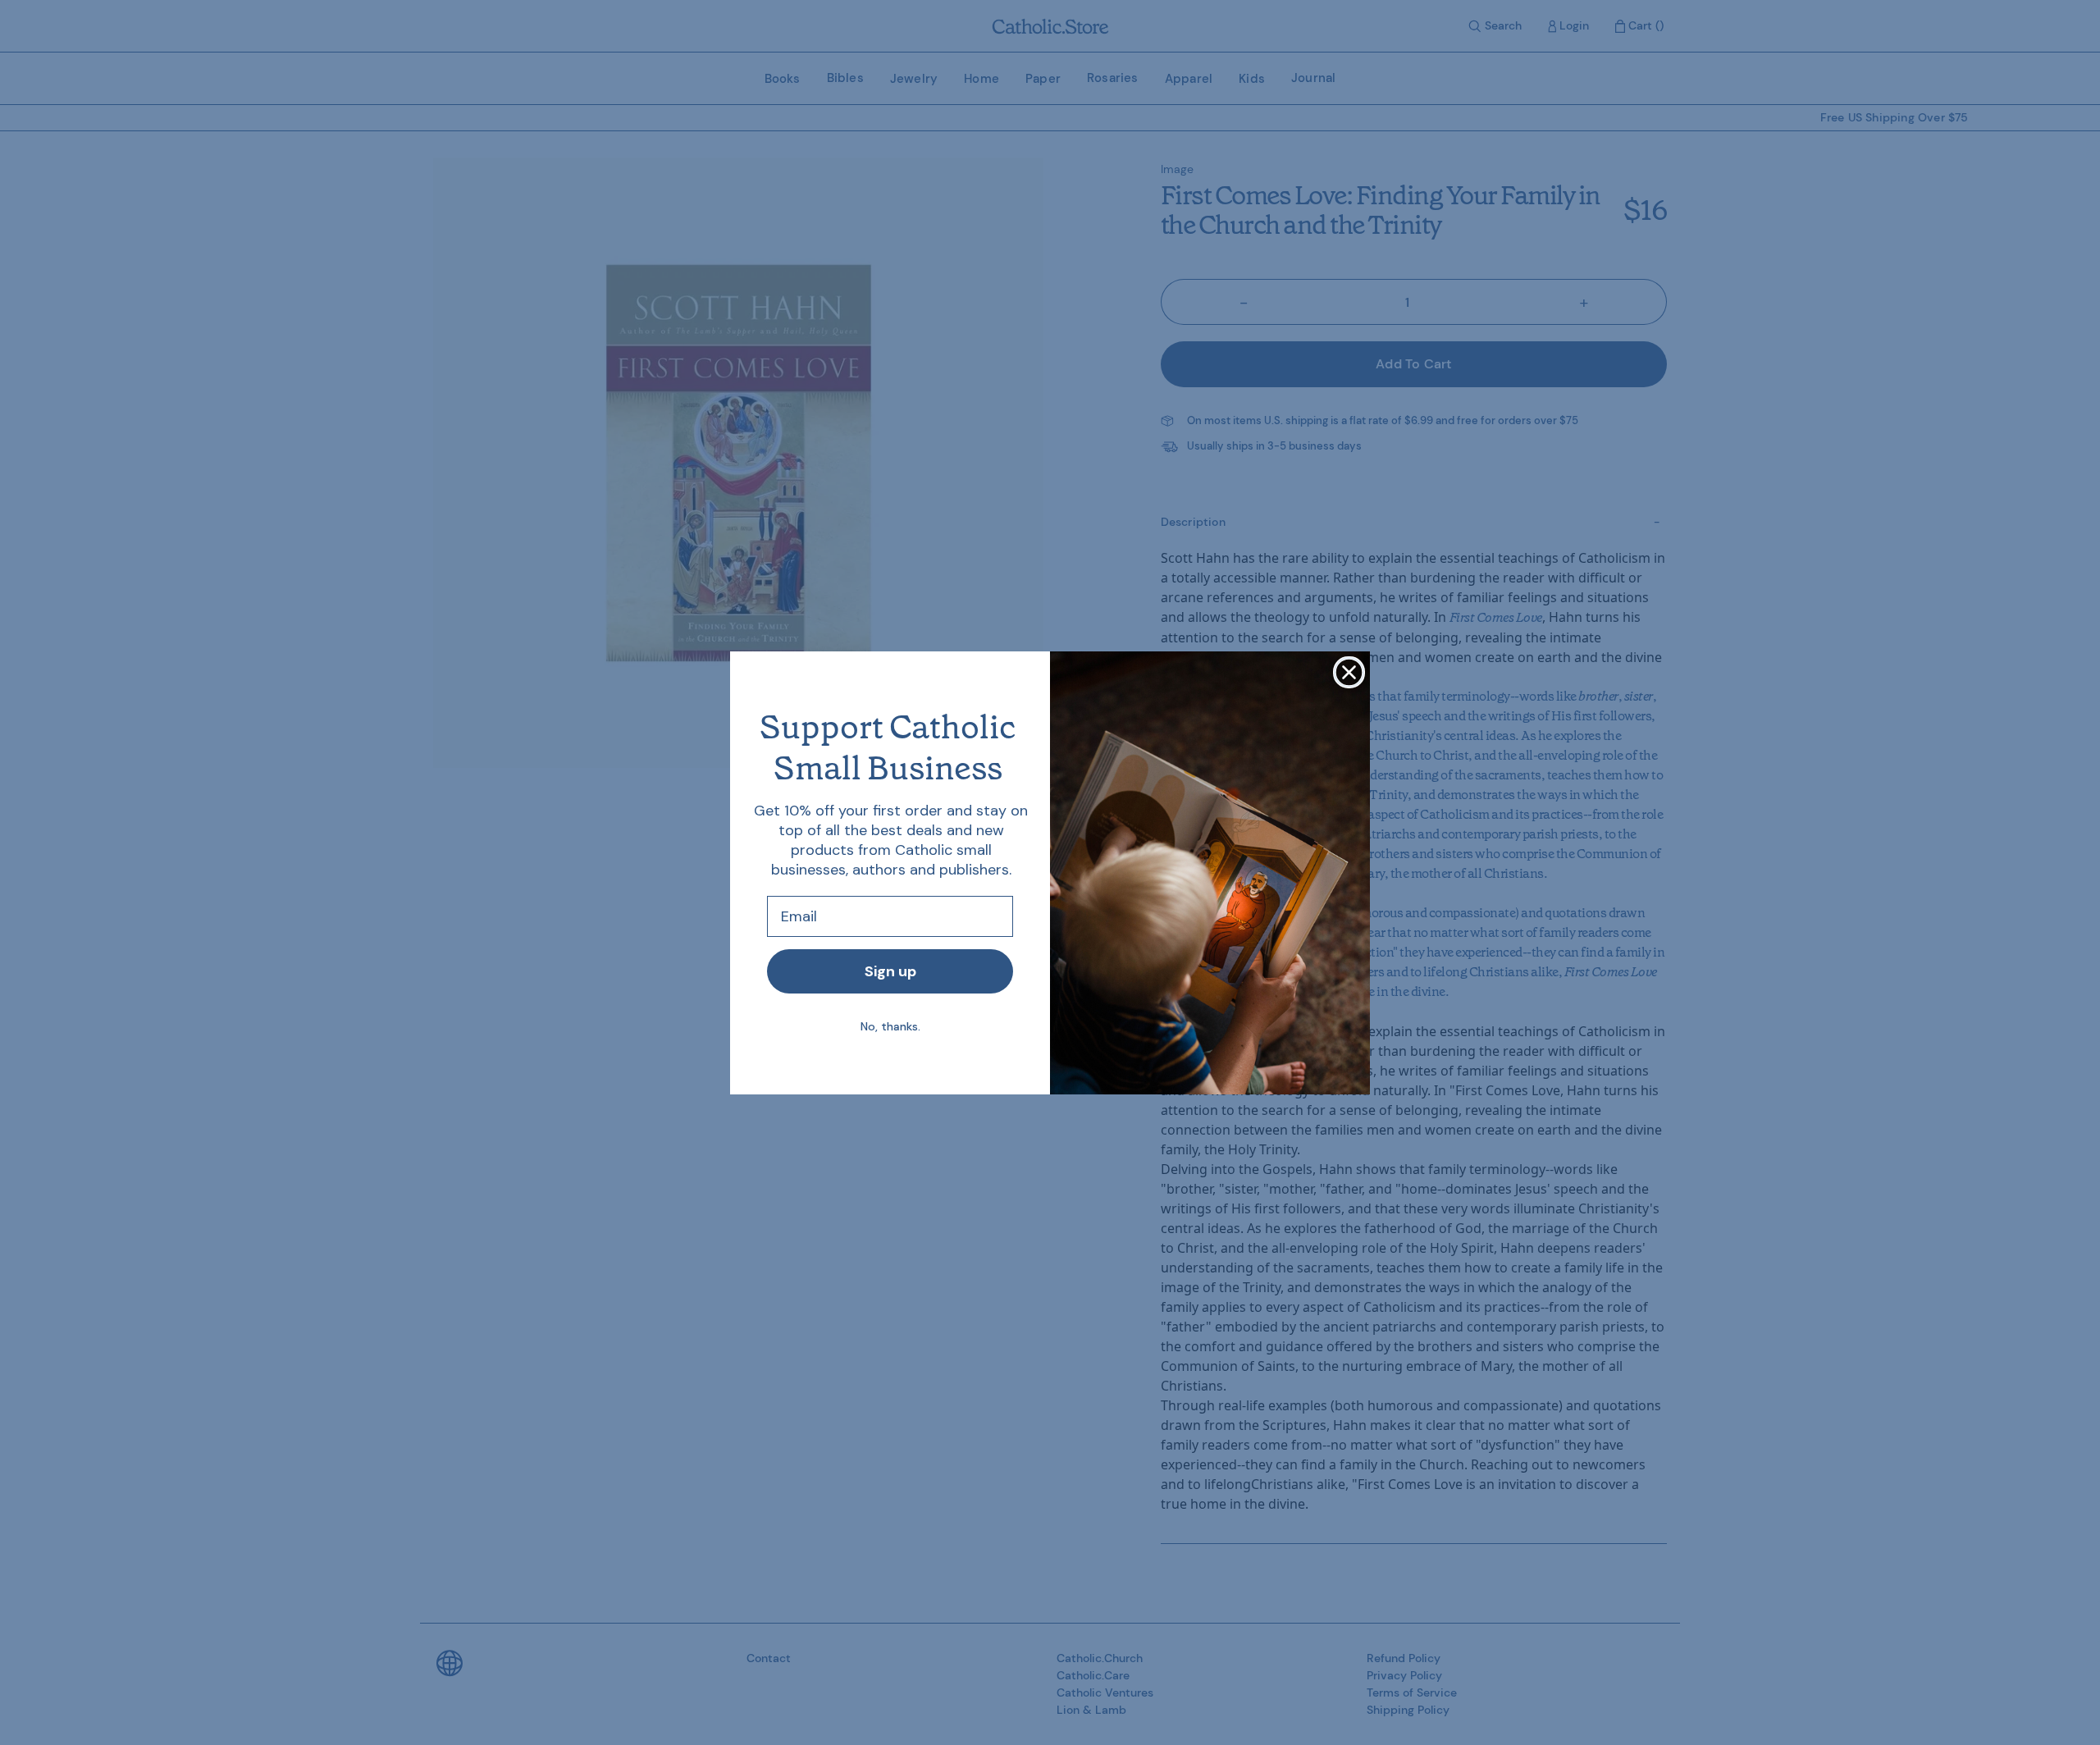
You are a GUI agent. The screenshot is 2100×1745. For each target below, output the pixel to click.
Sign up (890, 971)
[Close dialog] (1349, 672)
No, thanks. (890, 1026)
